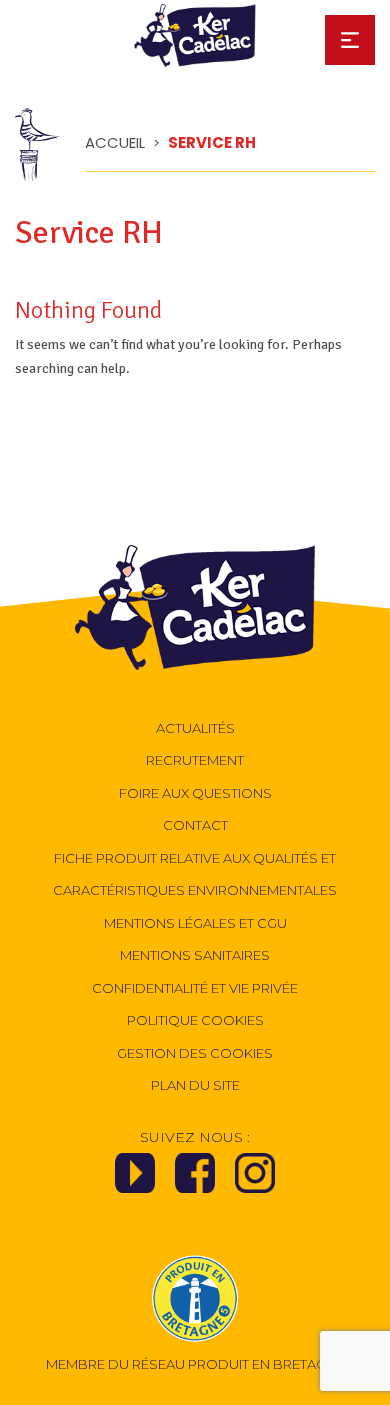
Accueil (115, 142)
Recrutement (195, 760)
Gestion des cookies (195, 1053)
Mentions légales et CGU (195, 923)
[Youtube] (135, 1179)
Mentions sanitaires (195, 955)
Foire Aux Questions (195, 793)
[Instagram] (255, 1179)
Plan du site (195, 1085)
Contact (195, 825)
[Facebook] (195, 1179)
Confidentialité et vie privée (195, 988)
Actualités (195, 728)
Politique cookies (195, 1020)
